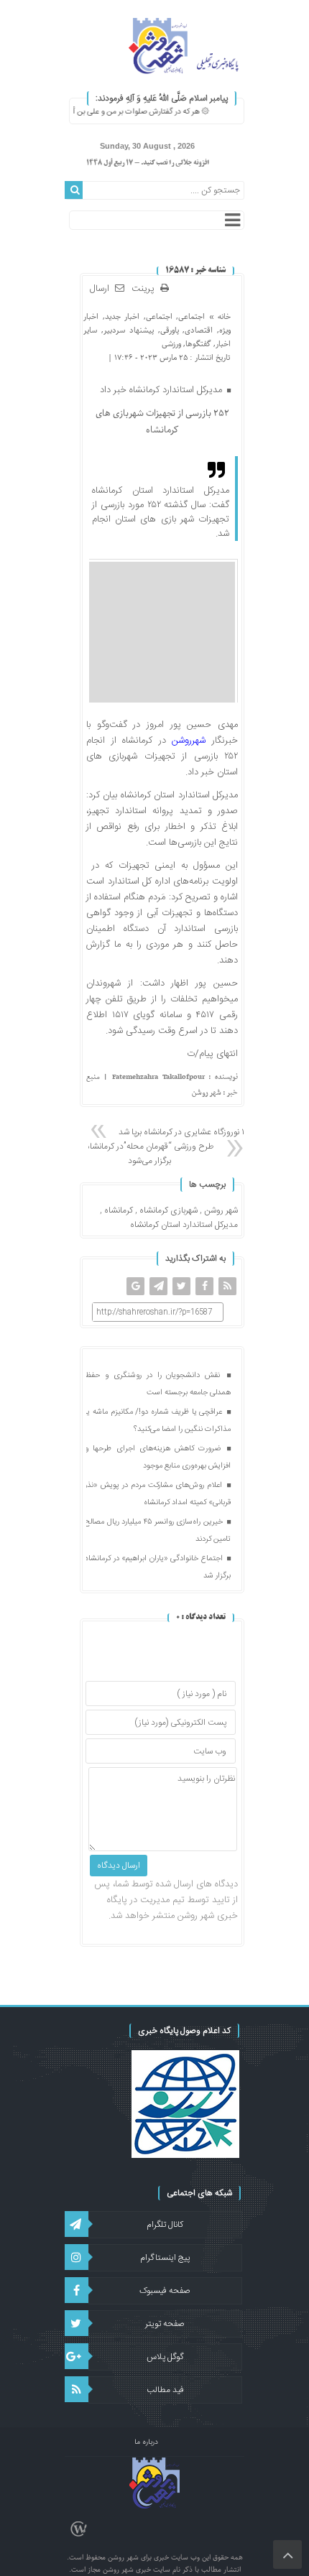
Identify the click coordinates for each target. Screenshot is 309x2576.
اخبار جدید (122, 316)
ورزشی (171, 344)
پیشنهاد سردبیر (129, 330)
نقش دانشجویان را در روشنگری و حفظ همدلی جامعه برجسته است (158, 1384)
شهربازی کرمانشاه (169, 1210)
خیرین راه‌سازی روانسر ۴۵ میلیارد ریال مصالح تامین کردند (158, 1531)
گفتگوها (198, 344)
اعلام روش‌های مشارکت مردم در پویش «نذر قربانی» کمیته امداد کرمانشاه (158, 1494)
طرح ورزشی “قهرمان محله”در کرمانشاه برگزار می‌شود (149, 1154)
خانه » (218, 316)
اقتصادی (199, 330)
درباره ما (146, 2442)
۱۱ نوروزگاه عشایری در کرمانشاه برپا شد (183, 1132)
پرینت (146, 289)
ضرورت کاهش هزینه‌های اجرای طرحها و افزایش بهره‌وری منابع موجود (158, 1458)
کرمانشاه (119, 1210)
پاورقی (170, 330)
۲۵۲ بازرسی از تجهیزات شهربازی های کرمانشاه (162, 422)
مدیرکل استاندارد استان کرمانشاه (184, 1225)
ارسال (100, 289)
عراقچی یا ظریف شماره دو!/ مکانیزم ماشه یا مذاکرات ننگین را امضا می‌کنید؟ (158, 1421)
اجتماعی (192, 316)
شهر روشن (221, 1210)
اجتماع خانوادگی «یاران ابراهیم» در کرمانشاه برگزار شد (158, 1567)
